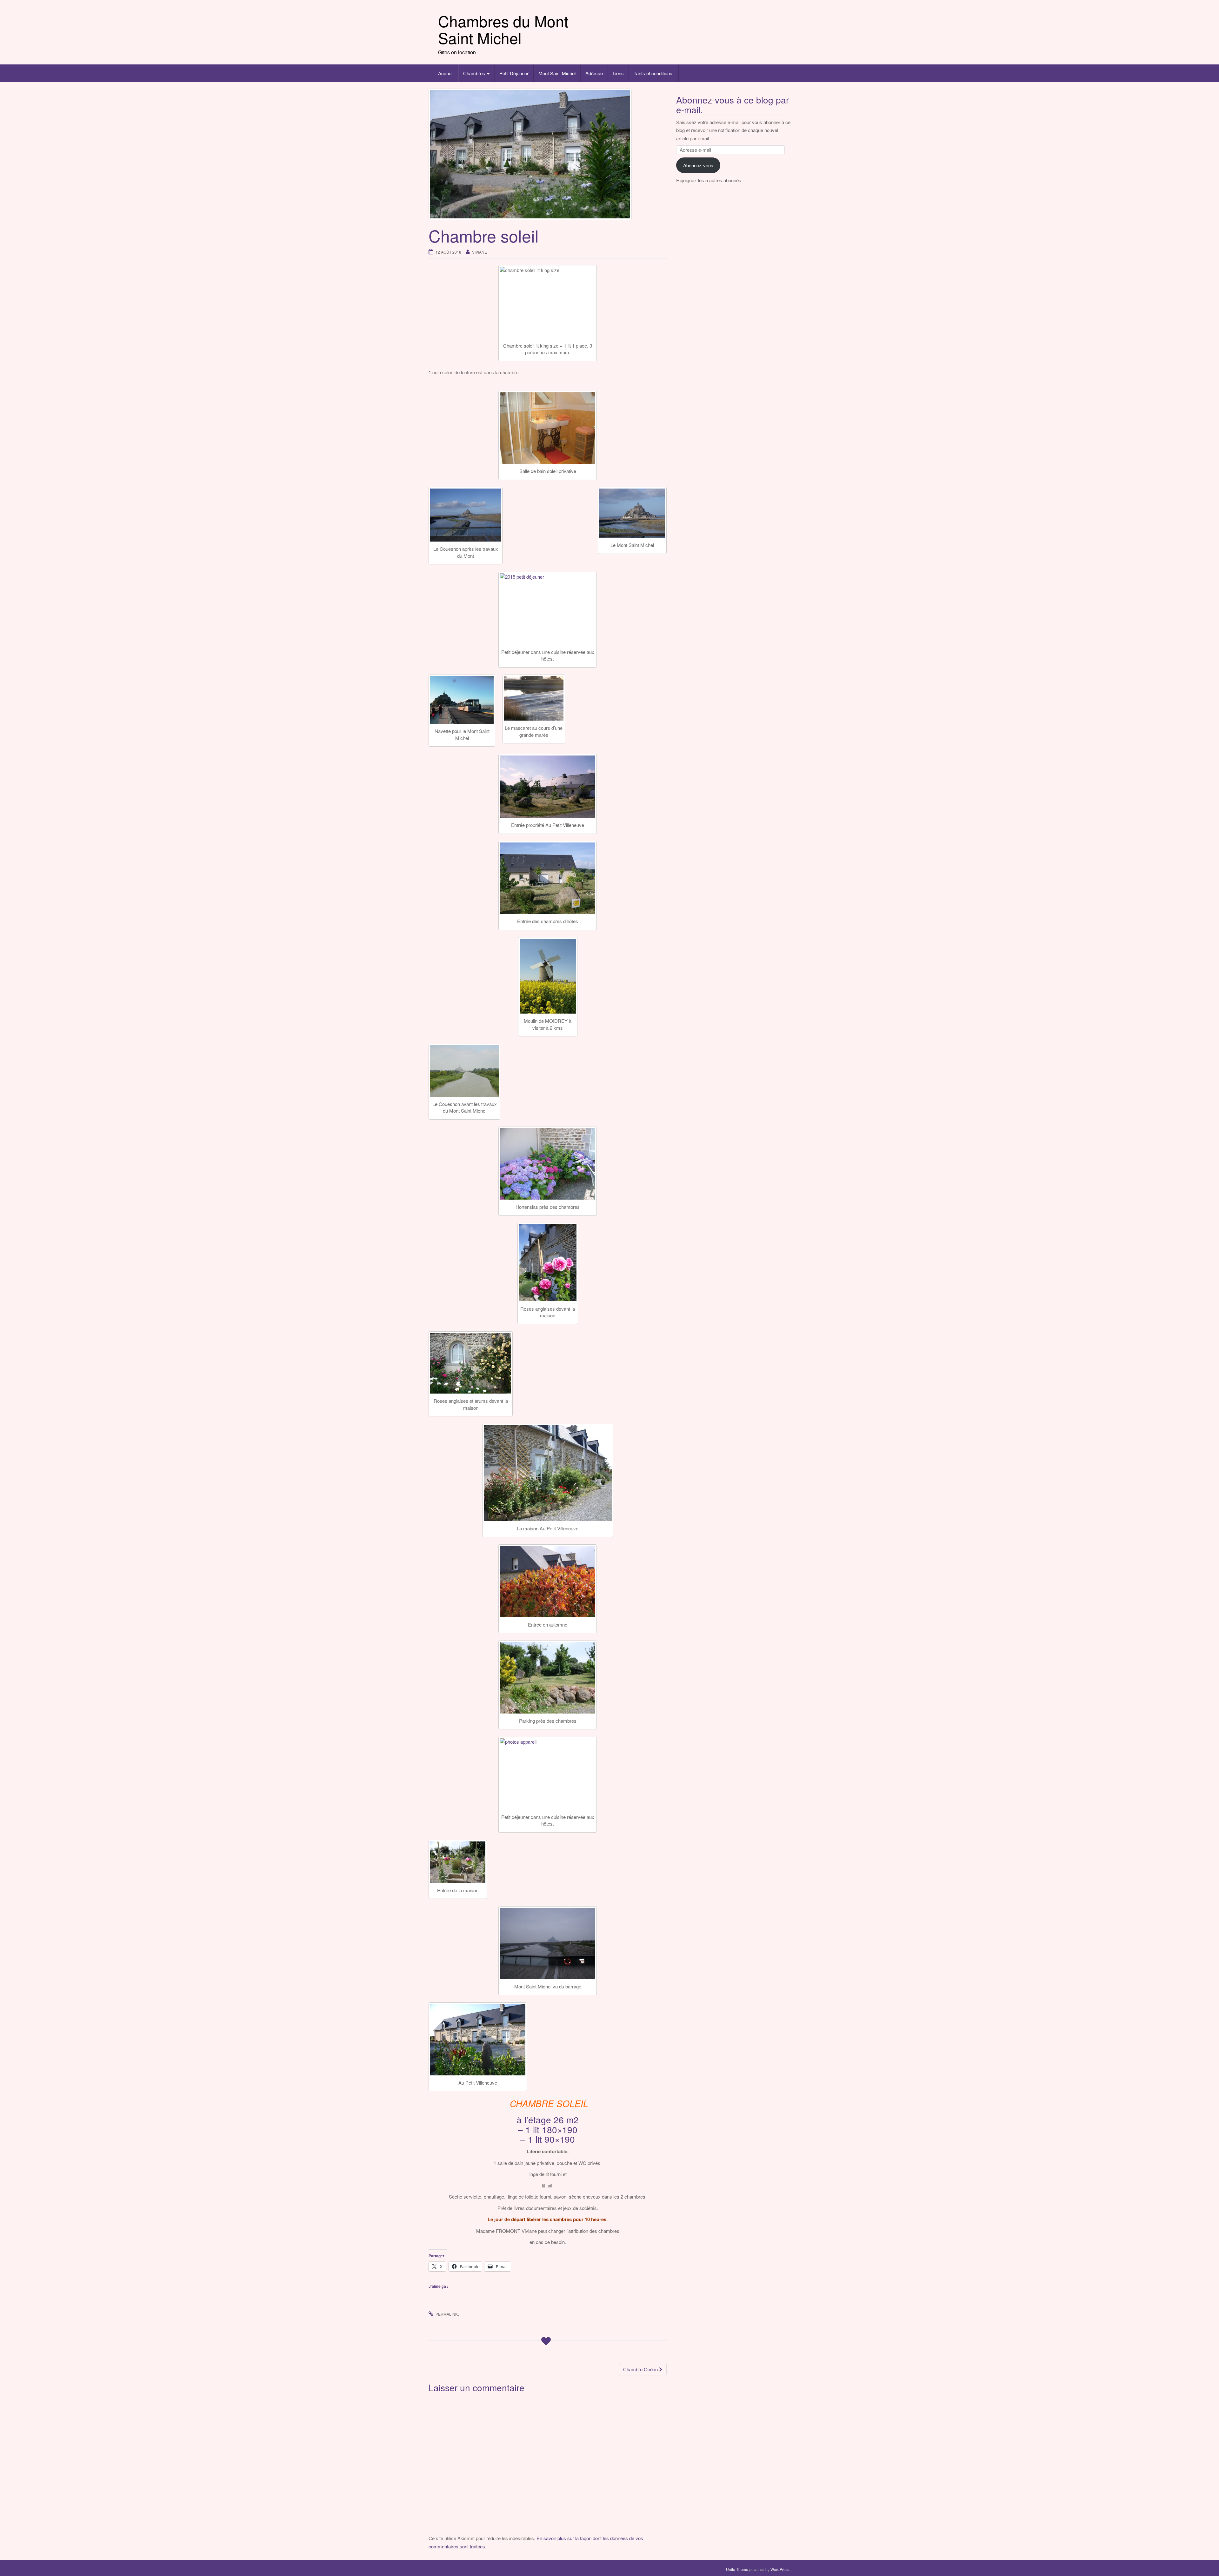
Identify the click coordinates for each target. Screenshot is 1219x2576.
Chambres (475, 73)
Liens (618, 73)
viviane (480, 252)
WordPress (780, 2569)
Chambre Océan (641, 2369)
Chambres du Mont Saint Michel (503, 29)
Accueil (446, 73)
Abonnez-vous (698, 165)
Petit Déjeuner (514, 73)
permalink (447, 2314)
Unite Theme (737, 2569)
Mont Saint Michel (557, 73)
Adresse (594, 73)
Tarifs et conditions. (654, 73)
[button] (548, 428)
